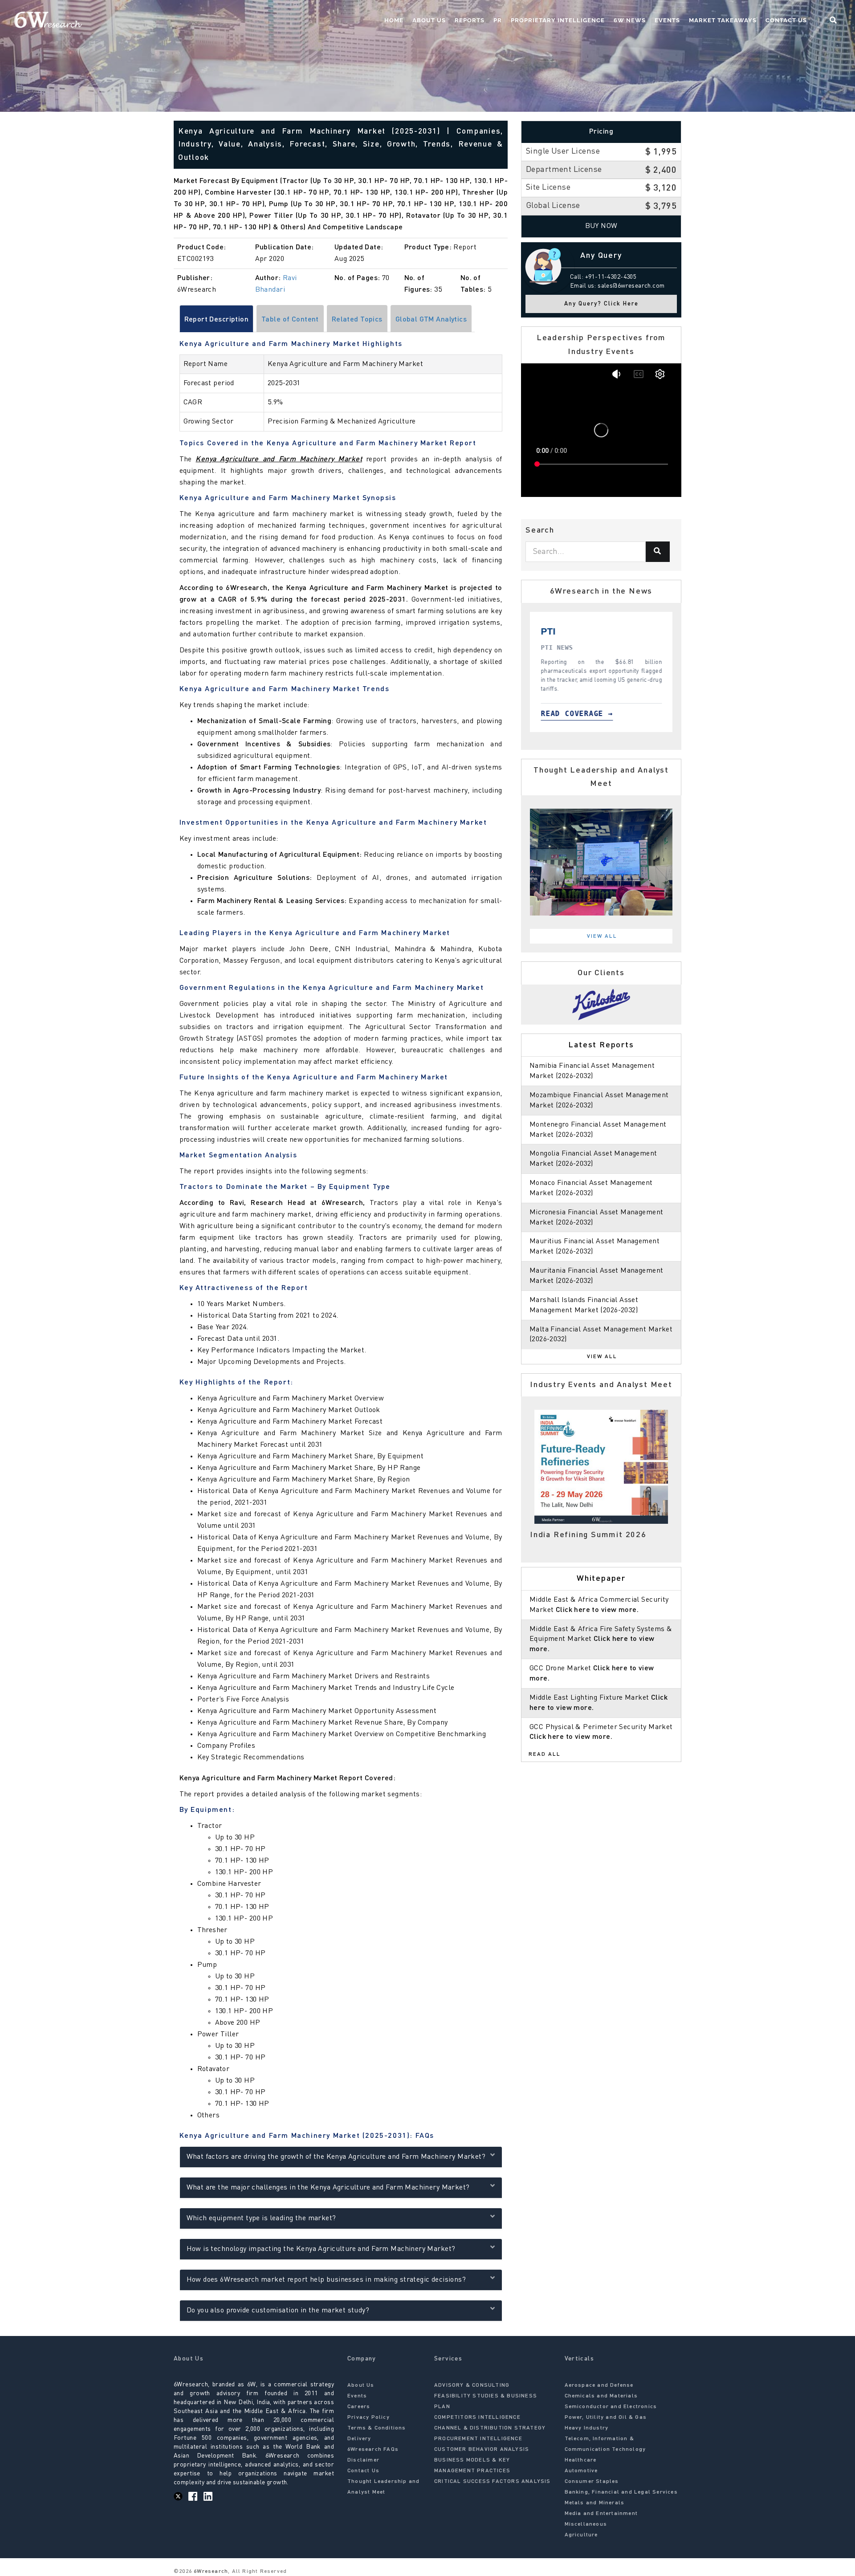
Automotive (581, 2471)
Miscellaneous (586, 2524)
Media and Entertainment (601, 2514)
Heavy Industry (587, 2428)
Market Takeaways (723, 20)
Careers (359, 2407)
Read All (545, 1754)
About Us (429, 20)
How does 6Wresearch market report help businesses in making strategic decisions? (326, 2280)
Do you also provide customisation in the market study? (278, 2311)
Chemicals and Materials (601, 2396)
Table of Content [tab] (290, 320)
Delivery (359, 2439)
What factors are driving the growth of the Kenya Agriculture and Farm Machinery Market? (336, 2157)
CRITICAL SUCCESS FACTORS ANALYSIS (493, 2482)
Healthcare (581, 2460)
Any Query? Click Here (601, 304)
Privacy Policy (368, 2417)
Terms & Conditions (377, 2428)
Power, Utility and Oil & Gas (606, 2417)
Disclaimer (363, 2460)
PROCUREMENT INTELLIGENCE (478, 2439)
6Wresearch (210, 2572)
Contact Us (786, 20)
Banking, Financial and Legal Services (621, 2492)
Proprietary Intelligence (558, 20)
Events (667, 20)
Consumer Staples (592, 2482)
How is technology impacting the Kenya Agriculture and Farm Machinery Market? (321, 2249)
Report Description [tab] (217, 320)
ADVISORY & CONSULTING (472, 2385)
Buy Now (601, 226)
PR (498, 20)
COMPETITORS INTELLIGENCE (477, 2417)
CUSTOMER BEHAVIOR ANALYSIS (482, 2450)
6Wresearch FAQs (373, 2450)
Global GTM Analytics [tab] (431, 320)
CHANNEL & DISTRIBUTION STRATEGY (490, 2428)
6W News (630, 20)
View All (602, 936)
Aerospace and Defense (599, 2385)
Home (394, 20)
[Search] (658, 552)
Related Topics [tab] (357, 320)
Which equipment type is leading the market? (261, 2218)
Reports (470, 20)
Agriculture (581, 2535)
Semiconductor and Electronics (611, 2407)
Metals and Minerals (595, 2503)
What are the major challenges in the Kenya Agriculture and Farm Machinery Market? (328, 2188)
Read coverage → (577, 714)
